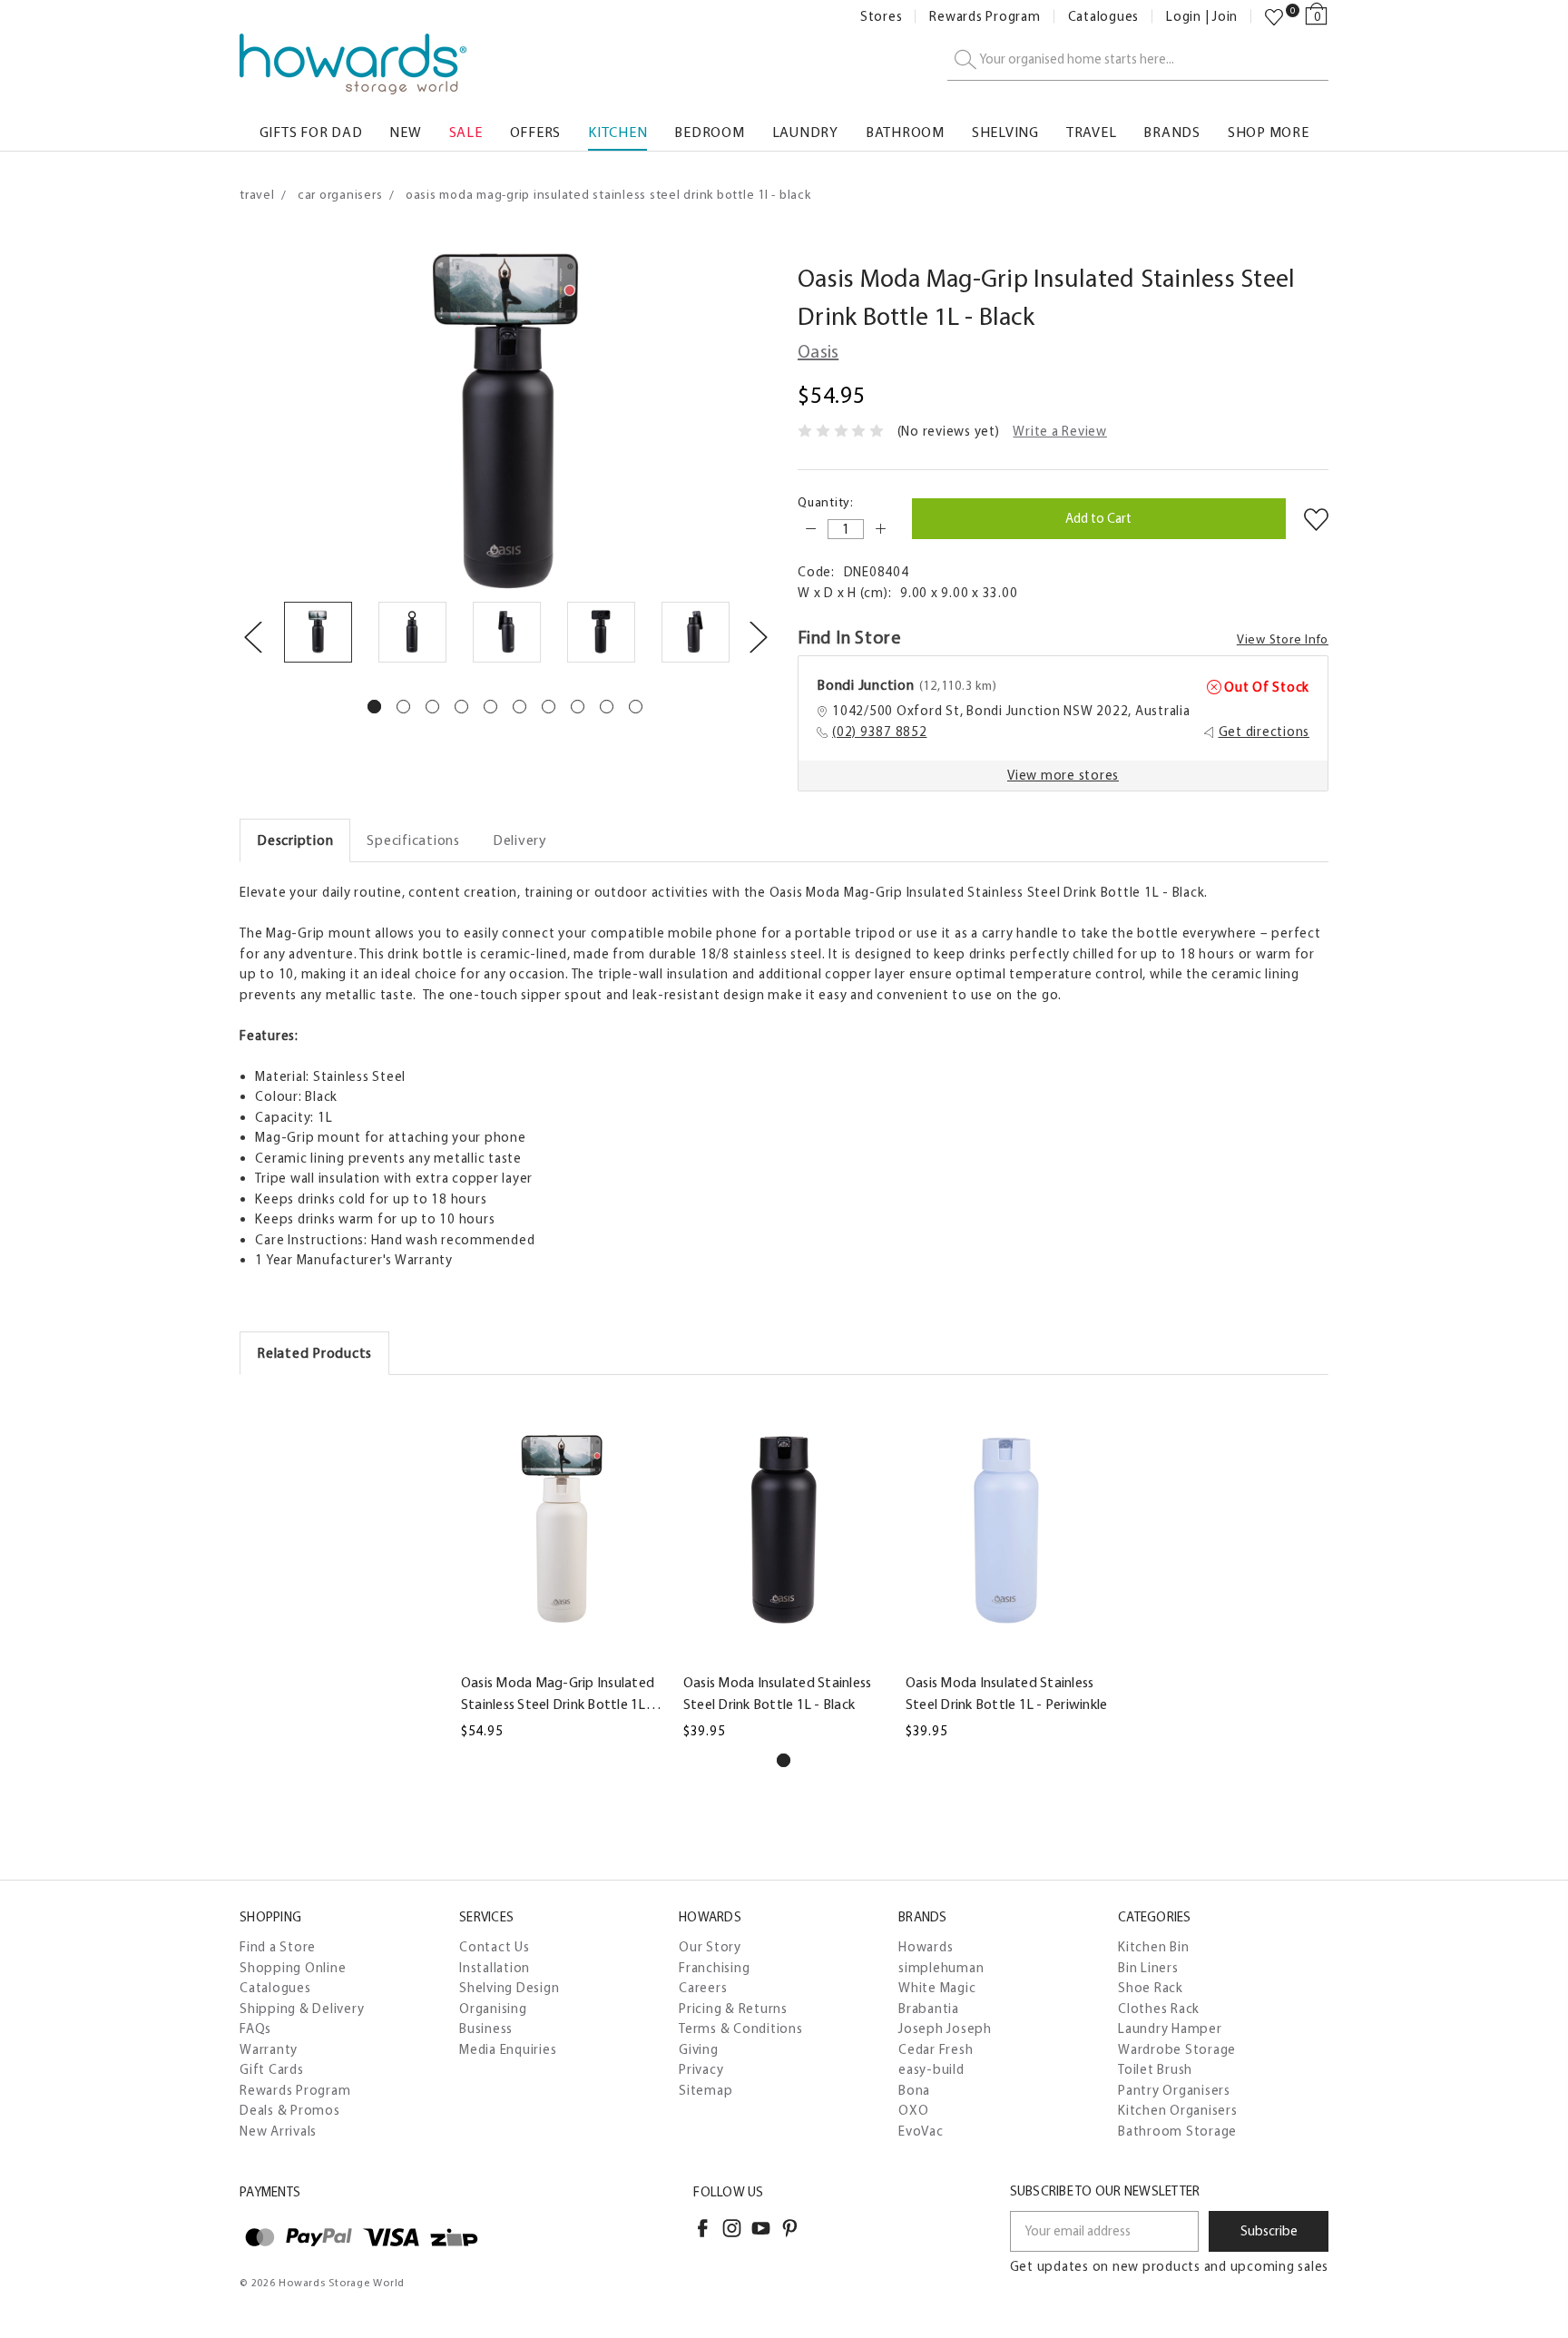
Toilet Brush (1155, 2069)
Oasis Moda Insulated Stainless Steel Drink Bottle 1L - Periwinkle (1007, 1693)
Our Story (710, 1947)
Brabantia (929, 2009)
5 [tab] (490, 707)
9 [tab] (607, 707)
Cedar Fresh (936, 2049)
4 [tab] (461, 707)
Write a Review (1060, 431)
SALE (466, 132)
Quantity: (826, 502)
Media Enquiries (508, 2049)
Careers (703, 1988)
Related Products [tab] (314, 1353)
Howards (926, 1947)
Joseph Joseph (945, 2029)
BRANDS (1172, 132)
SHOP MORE (1269, 132)
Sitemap (706, 2090)
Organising (493, 2009)
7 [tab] (549, 707)
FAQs (255, 2029)
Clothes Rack (1159, 2009)
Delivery (520, 840)
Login (1184, 17)
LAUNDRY (805, 132)
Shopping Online (293, 1968)
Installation (495, 1968)
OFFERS (536, 132)
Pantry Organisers (1174, 2090)
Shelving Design (509, 1988)
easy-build (931, 2069)
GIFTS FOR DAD (311, 132)
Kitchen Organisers (1178, 2110)
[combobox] (1138, 60)
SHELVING (1005, 132)
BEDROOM (709, 132)
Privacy (701, 2069)
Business (486, 2029)
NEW (405, 132)
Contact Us (495, 1947)
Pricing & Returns (733, 2009)
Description (295, 840)
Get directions (1264, 732)
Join (1225, 17)
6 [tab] (519, 707)
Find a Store (278, 1947)
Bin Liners (1148, 1968)
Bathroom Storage (1177, 2131)
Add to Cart (562, 1651)
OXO (913, 2110)
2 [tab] (403, 707)
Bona (914, 2090)
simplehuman (941, 1968)
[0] (1274, 17)
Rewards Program (985, 17)
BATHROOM (905, 132)
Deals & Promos (290, 2110)
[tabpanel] (318, 635)
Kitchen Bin (1153, 1947)
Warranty (269, 2049)
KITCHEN (617, 132)
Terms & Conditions (741, 2029)
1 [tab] (374, 707)
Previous (252, 636)
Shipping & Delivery (302, 2009)
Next (758, 636)
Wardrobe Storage (1177, 2049)
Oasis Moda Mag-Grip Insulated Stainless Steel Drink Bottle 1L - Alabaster (558, 1695)
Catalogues (1104, 17)
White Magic (937, 1988)
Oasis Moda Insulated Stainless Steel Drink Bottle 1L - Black (778, 1693)
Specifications (413, 840)
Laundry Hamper (1170, 2029)
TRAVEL (1092, 132)
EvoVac (921, 2131)
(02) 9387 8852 (880, 732)
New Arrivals (278, 2131)
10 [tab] (636, 707)
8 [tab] (578, 707)
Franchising (714, 1968)
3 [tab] (432, 707)
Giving (699, 2049)
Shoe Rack (1151, 1988)
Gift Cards (272, 2069)
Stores (882, 17)
